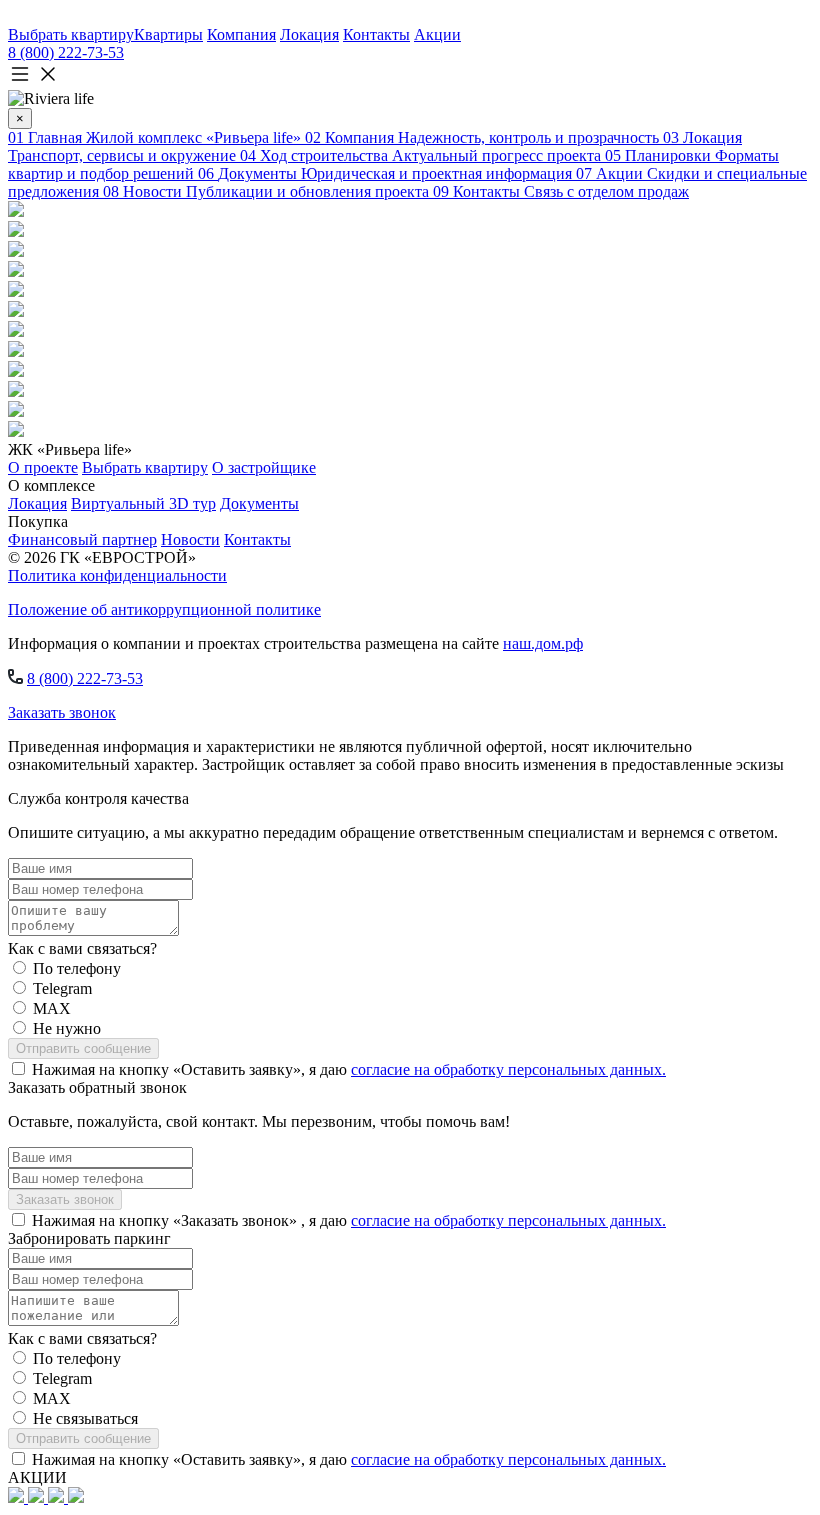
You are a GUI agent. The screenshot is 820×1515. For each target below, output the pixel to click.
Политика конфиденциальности (117, 575)
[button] (410, 76)
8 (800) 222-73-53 (66, 52)
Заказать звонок (62, 712)
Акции (437, 34)
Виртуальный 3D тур (143, 503)
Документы (259, 503)
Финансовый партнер (82, 539)
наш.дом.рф (543, 643)
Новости (190, 539)
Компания (241, 34)
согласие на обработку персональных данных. (508, 1069)
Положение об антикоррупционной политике (164, 609)
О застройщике (264, 467)
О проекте (43, 467)
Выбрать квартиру (145, 467)
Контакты (376, 34)
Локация (309, 34)
